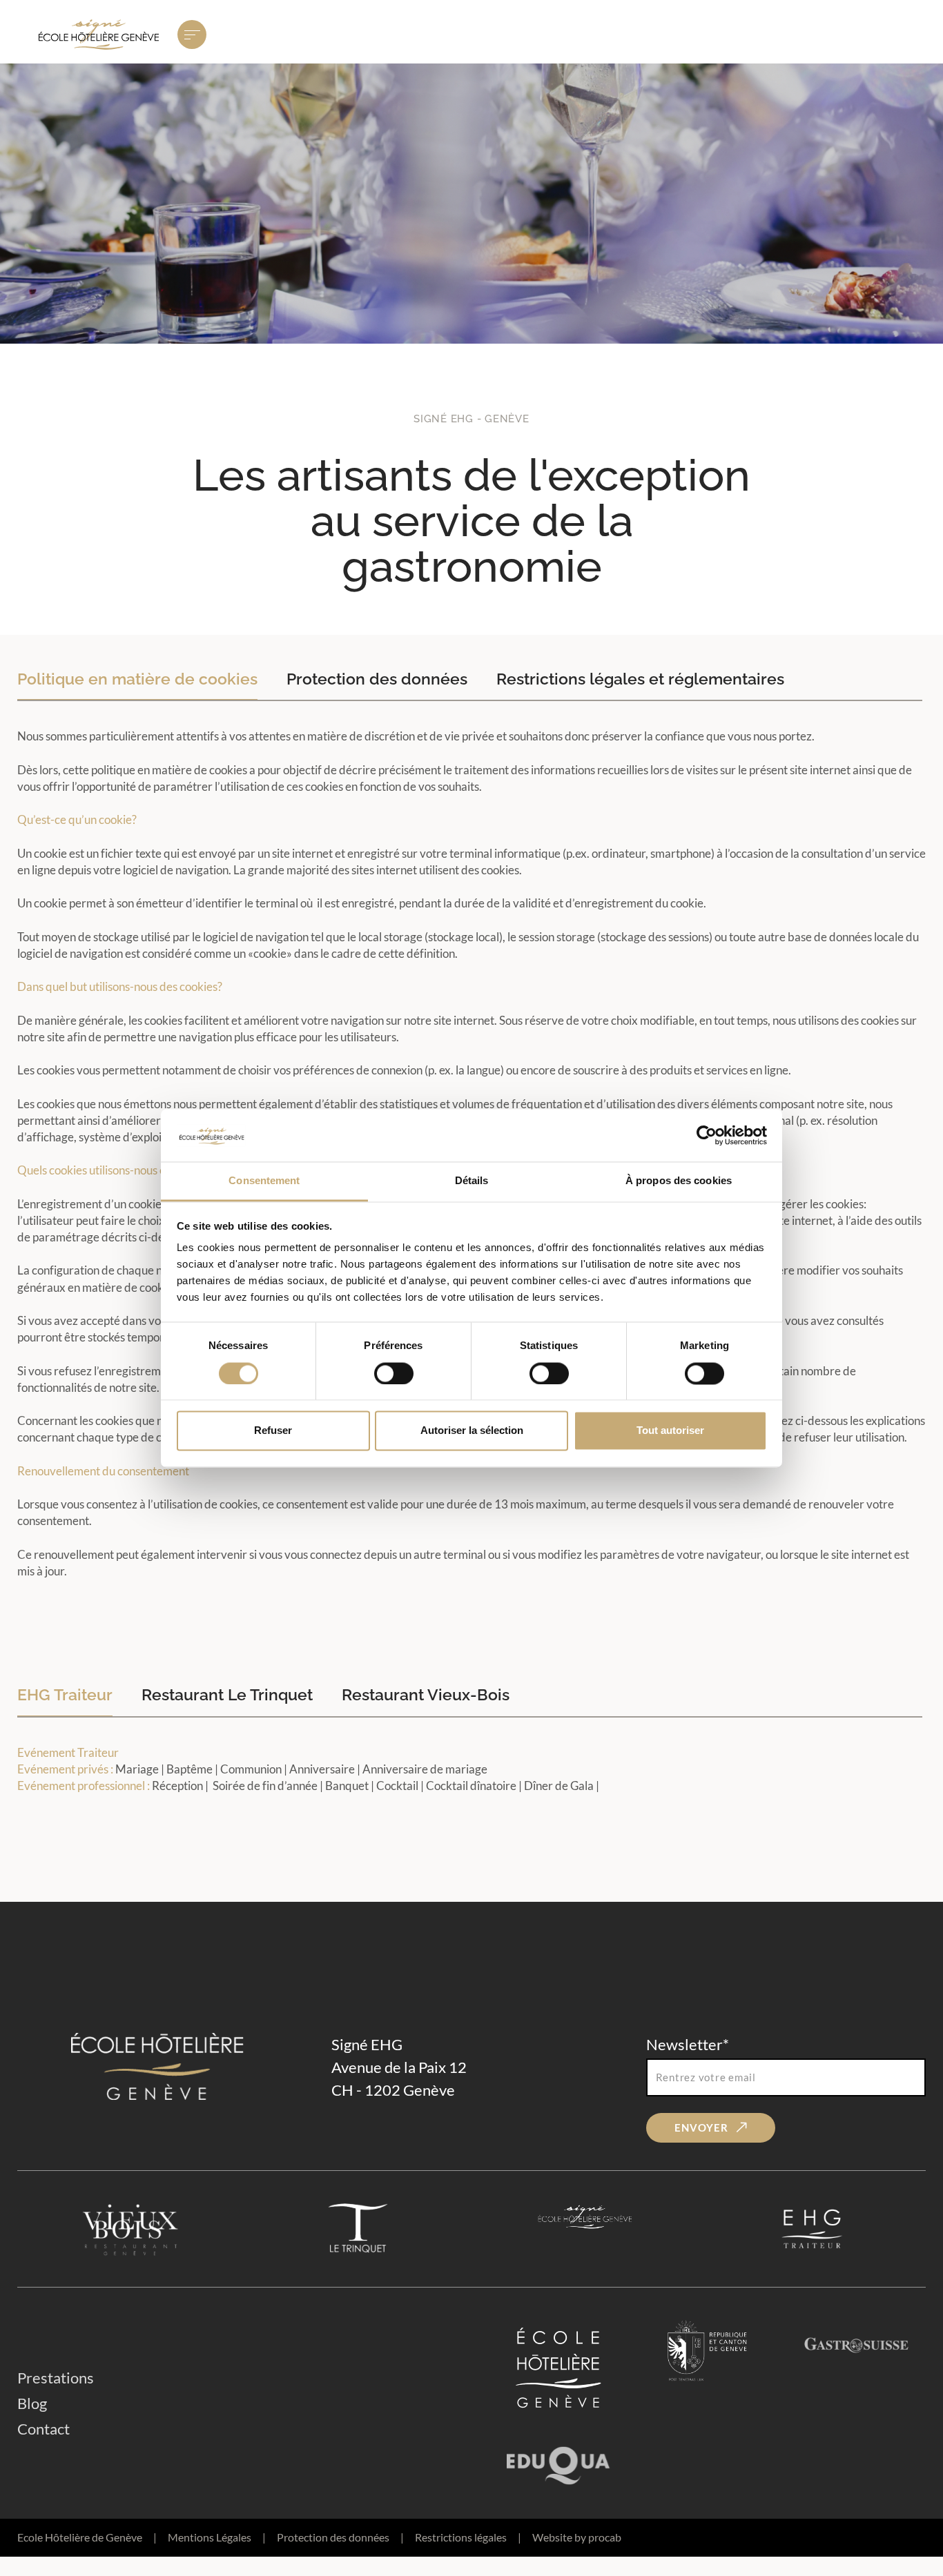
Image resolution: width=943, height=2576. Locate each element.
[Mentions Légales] (585, 2229)
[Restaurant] (131, 2229)
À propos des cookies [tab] (679, 1181)
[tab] (137, 679)
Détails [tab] (472, 1181)
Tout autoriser (670, 1431)
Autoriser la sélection (472, 1431)
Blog (32, 2403)
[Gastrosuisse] (857, 2368)
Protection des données (340, 2537)
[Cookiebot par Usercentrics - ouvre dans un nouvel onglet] (707, 1135)
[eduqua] (558, 2461)
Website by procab (577, 2537)
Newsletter (688, 2044)
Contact (43, 2429)
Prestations (56, 2378)
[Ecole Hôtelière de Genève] (558, 2368)
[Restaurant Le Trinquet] (358, 2229)
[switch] (394, 1373)
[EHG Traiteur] (812, 2229)
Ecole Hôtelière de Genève (87, 2537)
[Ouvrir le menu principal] (192, 35)
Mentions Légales (217, 2537)
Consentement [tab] (264, 1181)
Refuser (273, 1431)
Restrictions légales (468, 2537)
